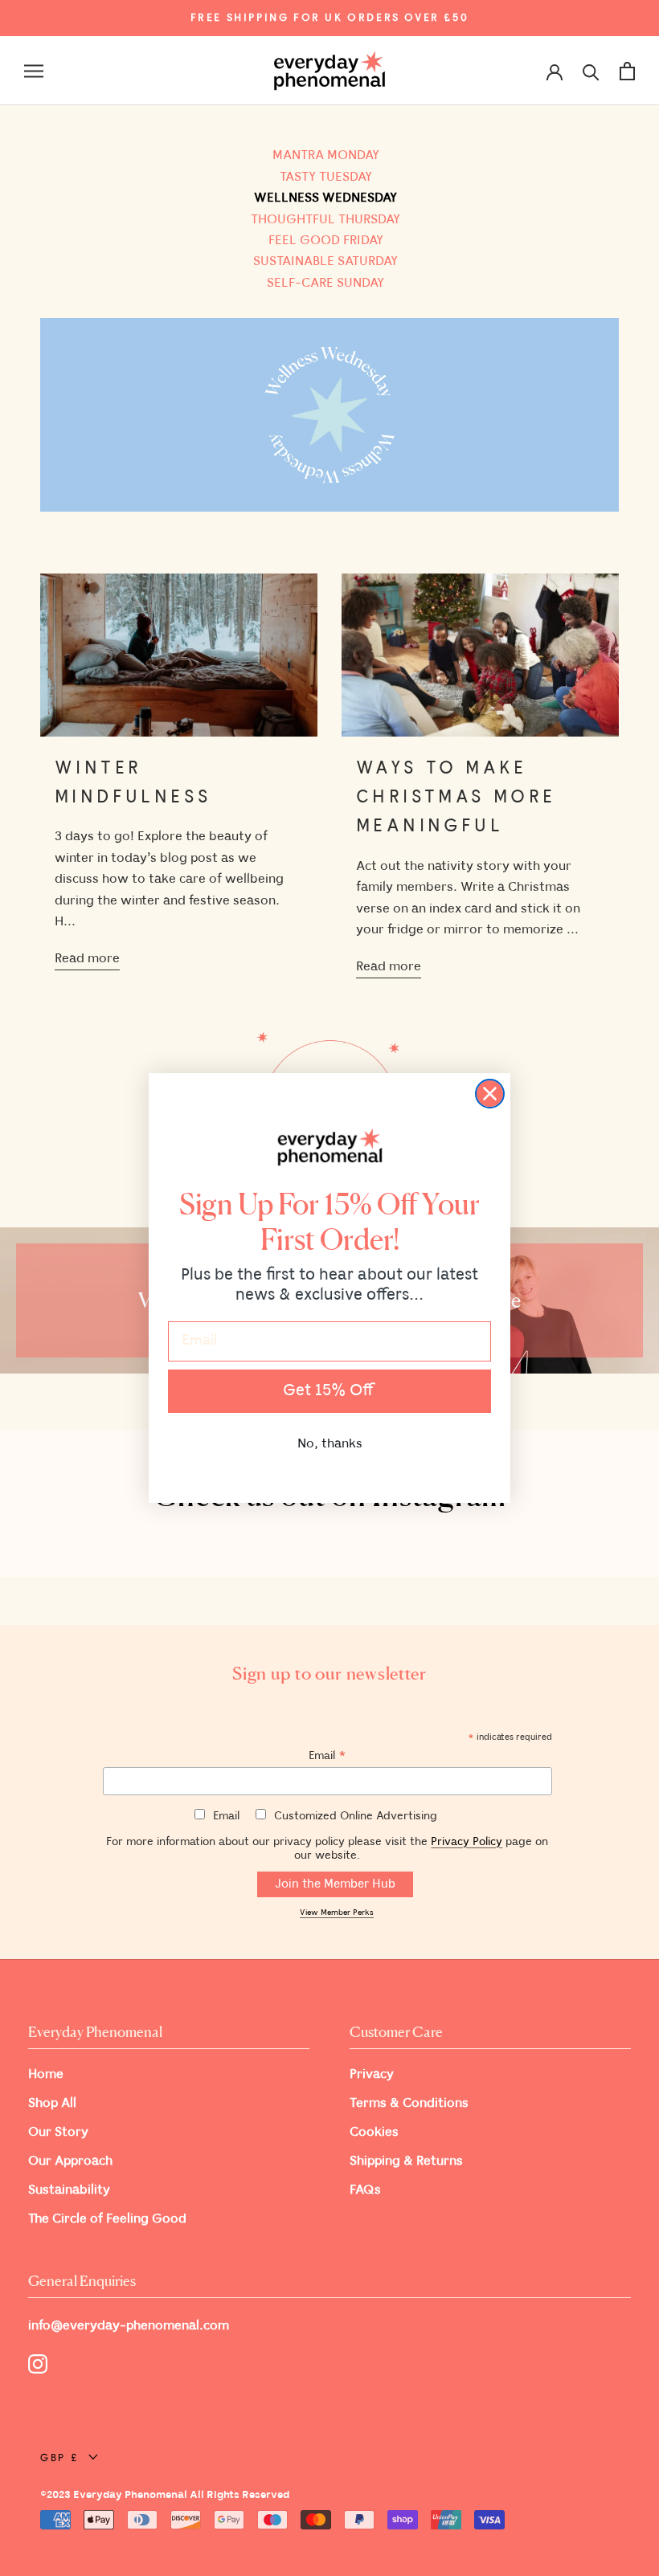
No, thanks (330, 1444)
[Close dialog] (490, 1094)
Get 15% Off (329, 1391)
